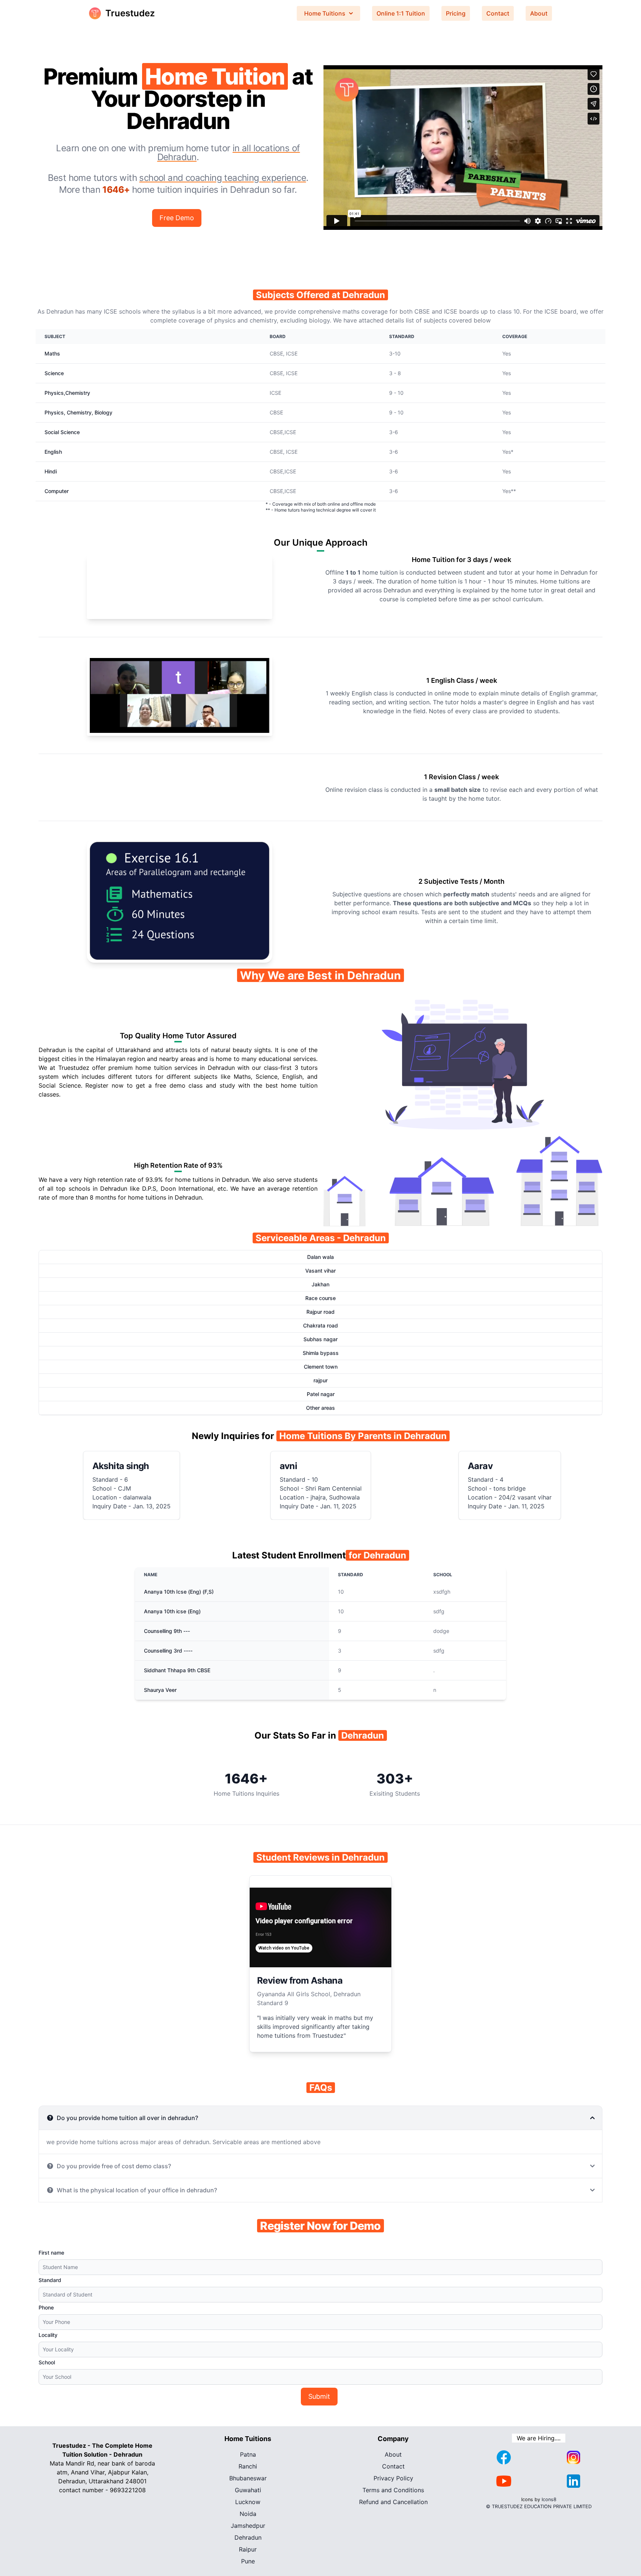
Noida (248, 2514)
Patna (248, 2454)
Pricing (456, 13)
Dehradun (248, 2537)
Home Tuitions (325, 13)
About (539, 13)
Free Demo (177, 218)
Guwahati (248, 2490)
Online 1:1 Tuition (401, 13)
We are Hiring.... (539, 2438)
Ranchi (248, 2466)
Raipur (248, 2549)
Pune (248, 2561)
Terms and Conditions (393, 2490)
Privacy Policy (393, 2478)
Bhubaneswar (248, 2478)
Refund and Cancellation (393, 2502)
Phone (46, 2307)
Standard (50, 2280)
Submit (319, 2396)
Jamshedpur (248, 2526)
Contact (498, 13)
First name (51, 2253)
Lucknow (248, 2502)
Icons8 (549, 2499)
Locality (48, 2335)
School (47, 2362)
